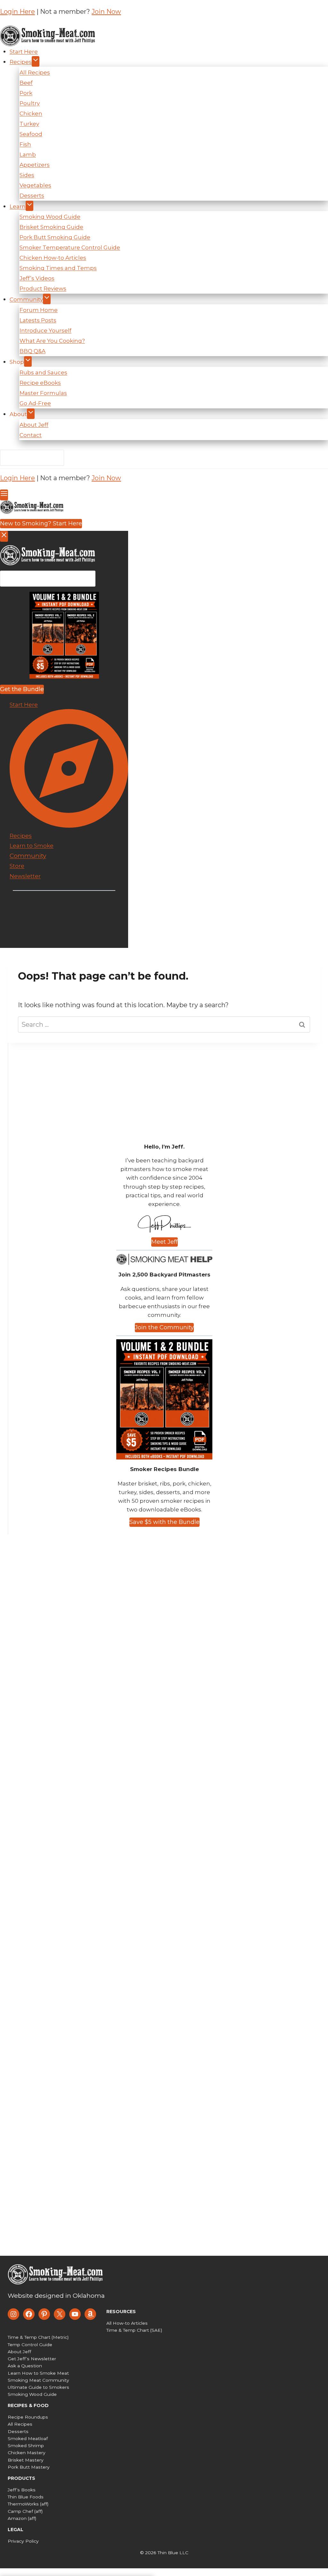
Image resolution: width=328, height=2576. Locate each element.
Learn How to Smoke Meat (38, 2373)
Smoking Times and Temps (58, 268)
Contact (31, 435)
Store (17, 866)
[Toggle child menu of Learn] (29, 206)
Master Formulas (43, 393)
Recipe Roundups (28, 2417)
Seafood (31, 134)
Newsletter (25, 876)
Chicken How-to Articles (53, 258)
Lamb (28, 155)
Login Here (17, 12)
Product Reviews (43, 289)
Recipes (21, 62)
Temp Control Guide (30, 2345)
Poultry (30, 103)
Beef (26, 83)
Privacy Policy (23, 2541)
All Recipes (35, 72)
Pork (26, 93)
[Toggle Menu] (4, 495)
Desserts (32, 196)
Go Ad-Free (35, 403)
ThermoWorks (23, 2504)
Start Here (24, 52)
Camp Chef (20, 2511)
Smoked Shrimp (26, 2446)
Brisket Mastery (26, 2460)
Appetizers (35, 165)
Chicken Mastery (27, 2453)
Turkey (29, 124)
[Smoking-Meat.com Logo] (56, 2274)
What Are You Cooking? (52, 341)
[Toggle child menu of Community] (47, 299)
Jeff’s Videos (37, 278)
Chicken (31, 113)
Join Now (106, 12)
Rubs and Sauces (43, 372)
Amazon (17, 2518)
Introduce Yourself (45, 330)
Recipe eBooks (40, 383)
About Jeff (34, 425)
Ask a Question (25, 2366)
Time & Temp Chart (128, 2330)
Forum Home (39, 310)
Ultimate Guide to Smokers (38, 2387)
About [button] (18, 414)
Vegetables (35, 185)
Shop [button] (17, 362)
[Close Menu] (4, 536)
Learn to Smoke (32, 846)
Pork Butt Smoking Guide (55, 237)
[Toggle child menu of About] (31, 414)
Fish (25, 144)
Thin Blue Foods (26, 2497)
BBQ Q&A (33, 351)
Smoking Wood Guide (50, 217)
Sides (27, 175)
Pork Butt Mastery (29, 2467)
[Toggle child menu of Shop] (28, 361)
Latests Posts (38, 320)
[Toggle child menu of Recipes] (36, 61)
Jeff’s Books (22, 2490)
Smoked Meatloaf (28, 2438)
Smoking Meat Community (38, 2380)
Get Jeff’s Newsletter (32, 2359)
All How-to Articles (127, 2323)
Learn (18, 206)
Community (26, 299)
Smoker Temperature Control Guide (70, 247)
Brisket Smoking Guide (51, 227)
